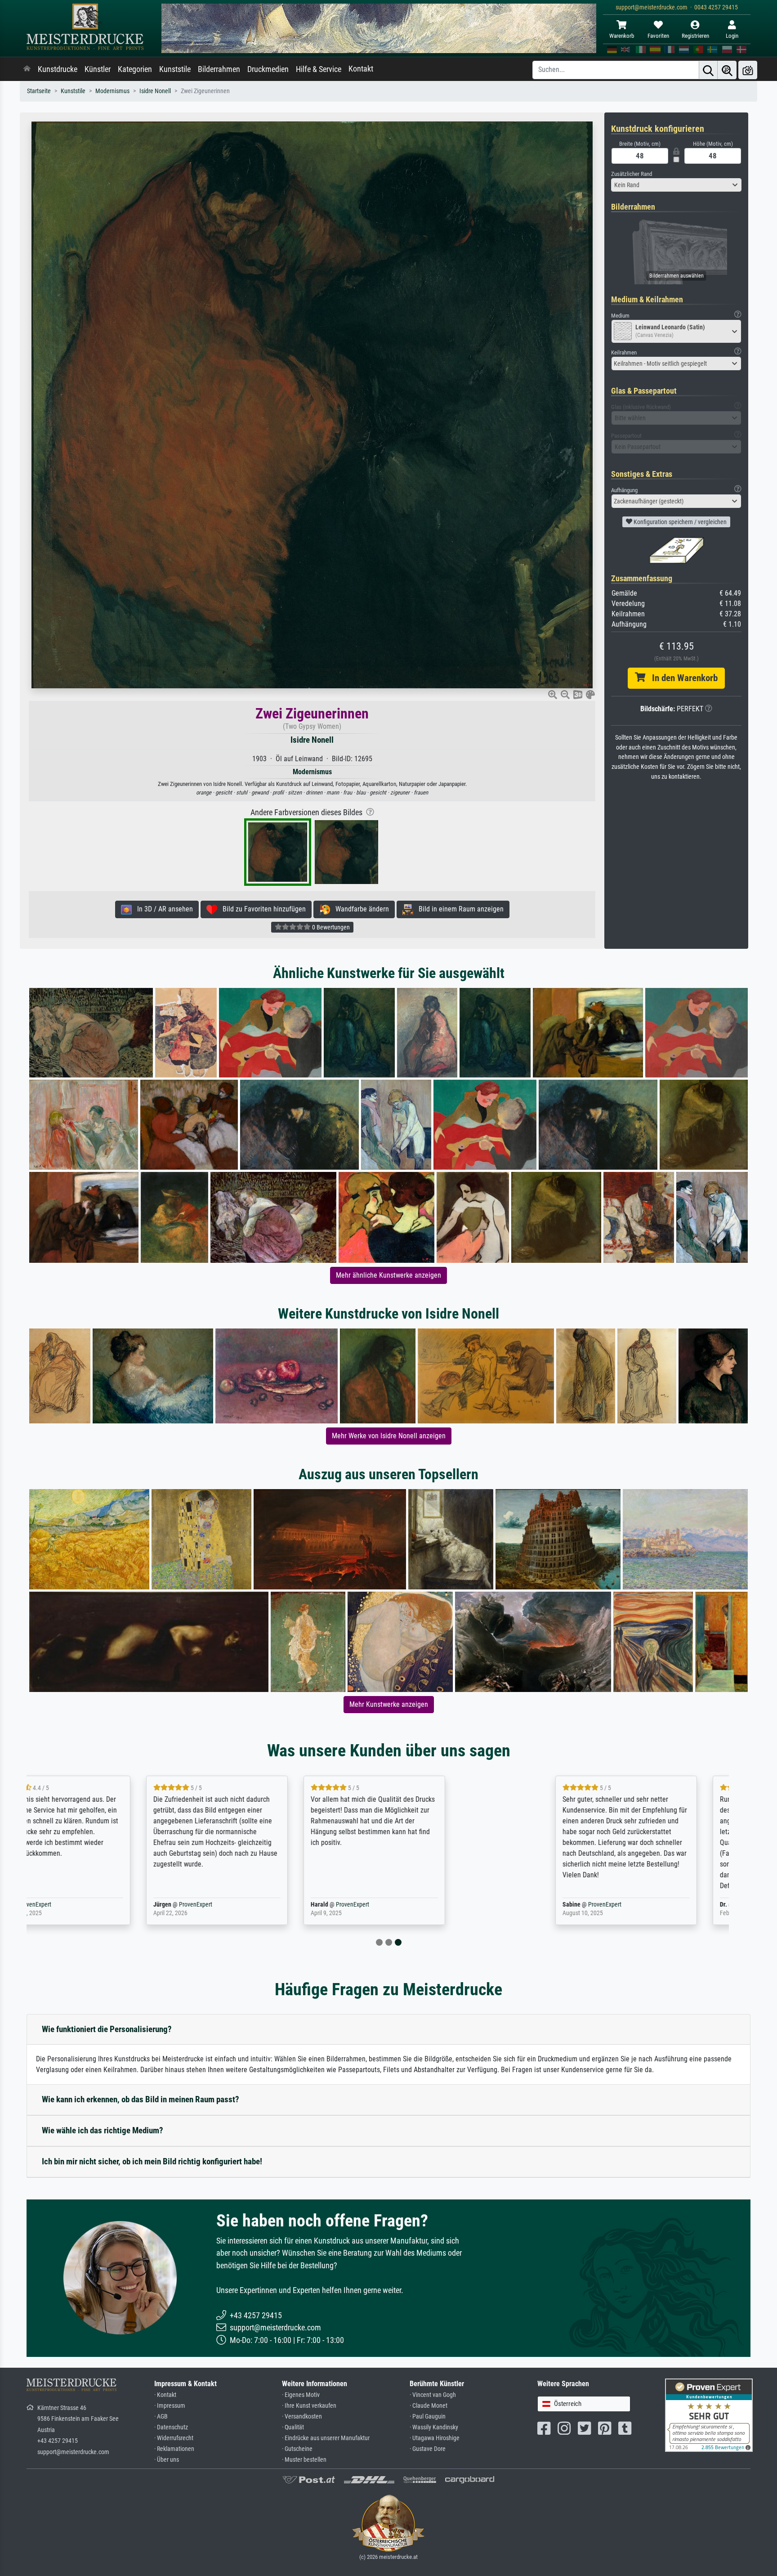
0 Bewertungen (330, 927)
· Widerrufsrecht (174, 2438)
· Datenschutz (171, 2427)
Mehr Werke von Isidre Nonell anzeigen (389, 1436)
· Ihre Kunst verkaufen (309, 2406)
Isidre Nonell (155, 91)
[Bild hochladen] (748, 70)
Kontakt (361, 69)
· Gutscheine (297, 2449)
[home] (27, 69)
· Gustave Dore (428, 2449)
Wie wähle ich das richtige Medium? (103, 2130)
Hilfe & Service (319, 69)
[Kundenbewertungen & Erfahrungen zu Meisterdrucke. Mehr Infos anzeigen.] (709, 2415)
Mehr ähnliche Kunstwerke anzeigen (388, 1275)
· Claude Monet (429, 2406)
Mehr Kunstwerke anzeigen (389, 1704)
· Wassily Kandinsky (434, 2427)
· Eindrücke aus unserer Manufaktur (326, 2438)
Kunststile (175, 69)
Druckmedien (268, 69)
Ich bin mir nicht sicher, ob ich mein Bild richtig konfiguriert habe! (152, 2161)
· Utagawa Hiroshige (435, 2438)
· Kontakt (165, 2395)
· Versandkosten (302, 2417)
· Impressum (170, 2406)
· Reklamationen (174, 2449)
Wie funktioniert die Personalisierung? (107, 2029)
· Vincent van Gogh (433, 2395)
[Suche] (708, 70)
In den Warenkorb (681, 678)
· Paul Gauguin (428, 2417)
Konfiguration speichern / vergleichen (679, 522)
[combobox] (676, 185)
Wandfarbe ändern (359, 909)
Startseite (39, 91)
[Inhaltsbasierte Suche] (727, 70)
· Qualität (293, 2427)
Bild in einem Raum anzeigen (458, 909)
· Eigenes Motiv (301, 2395)
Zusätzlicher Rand (632, 174)
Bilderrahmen (219, 69)
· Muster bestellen (304, 2460)
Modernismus (112, 91)
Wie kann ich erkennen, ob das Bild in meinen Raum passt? (141, 2099)
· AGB (161, 2417)
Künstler (98, 69)
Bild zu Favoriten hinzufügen (261, 909)
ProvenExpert (131, 1905)
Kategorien (135, 69)
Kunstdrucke (58, 69)
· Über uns (167, 2460)
